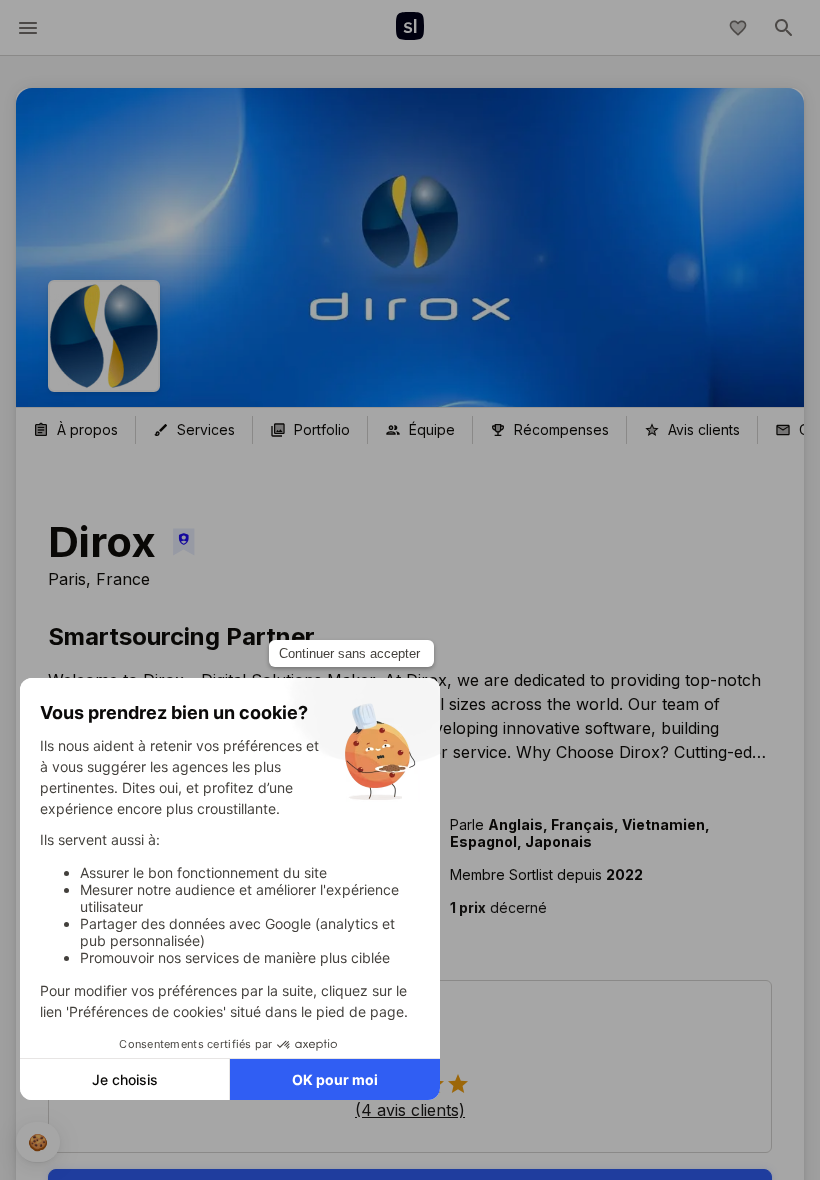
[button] (595, 907)
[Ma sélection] (738, 28)
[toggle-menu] (28, 28)
